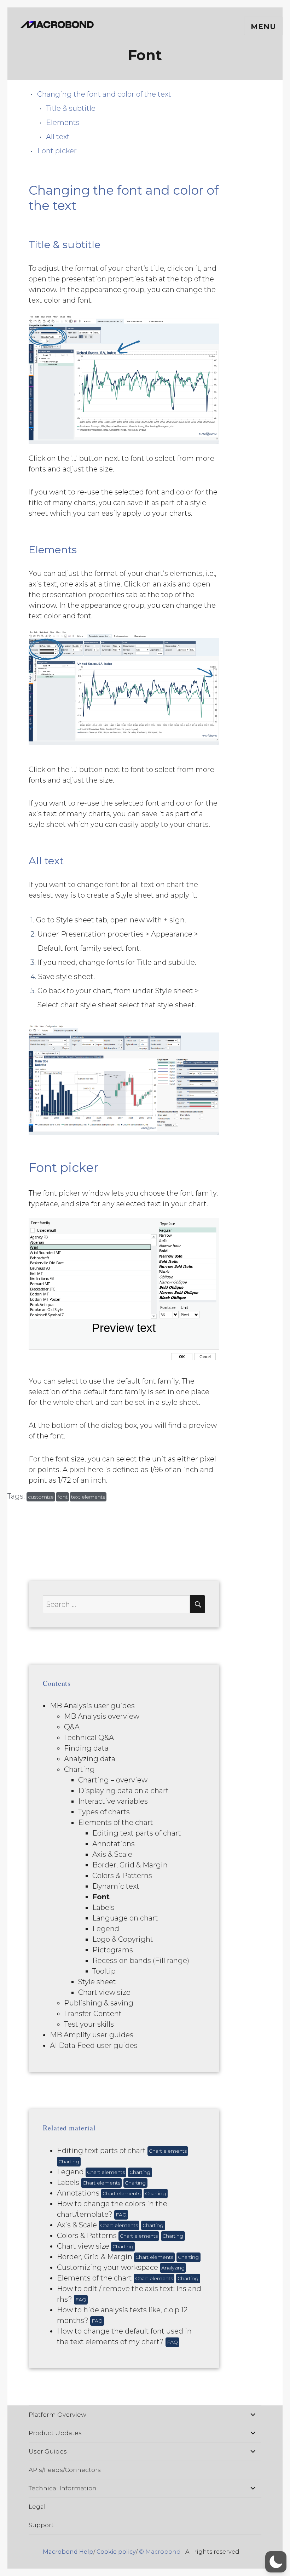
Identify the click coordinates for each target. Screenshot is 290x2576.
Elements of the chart (116, 1822)
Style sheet (97, 1982)
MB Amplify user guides (92, 2035)
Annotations (114, 1844)
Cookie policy (116, 2552)
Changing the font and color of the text (105, 94)
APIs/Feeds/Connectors (65, 2470)
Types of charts (104, 1812)
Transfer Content (93, 2014)
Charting (79, 1769)
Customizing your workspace (121, 2267)
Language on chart (125, 1918)
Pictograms (113, 1950)
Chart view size (104, 1992)
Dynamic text (116, 1886)
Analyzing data (90, 1759)
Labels (103, 1907)
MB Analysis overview (102, 1716)
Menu (263, 27)
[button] (276, 2562)
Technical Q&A (89, 1738)
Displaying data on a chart (123, 1791)
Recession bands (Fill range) (141, 1960)
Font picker (57, 151)
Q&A (72, 1727)
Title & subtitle (71, 108)
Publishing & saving (99, 2003)
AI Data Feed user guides (94, 2045)
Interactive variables (113, 1801)
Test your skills (89, 2024)
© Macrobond (160, 2552)
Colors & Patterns (122, 1876)
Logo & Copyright (123, 1939)
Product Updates (55, 2433)
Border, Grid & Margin (130, 1865)
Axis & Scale (112, 1854)
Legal (37, 2507)
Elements (63, 122)
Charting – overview (113, 1780)
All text (58, 137)
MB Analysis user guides (92, 1706)
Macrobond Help (68, 2552)
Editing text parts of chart (137, 1833)
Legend (106, 1929)
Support (41, 2525)
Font (101, 1897)
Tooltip (104, 1971)
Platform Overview (57, 2415)
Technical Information (63, 2488)
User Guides (48, 2451)
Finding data (86, 1748)
